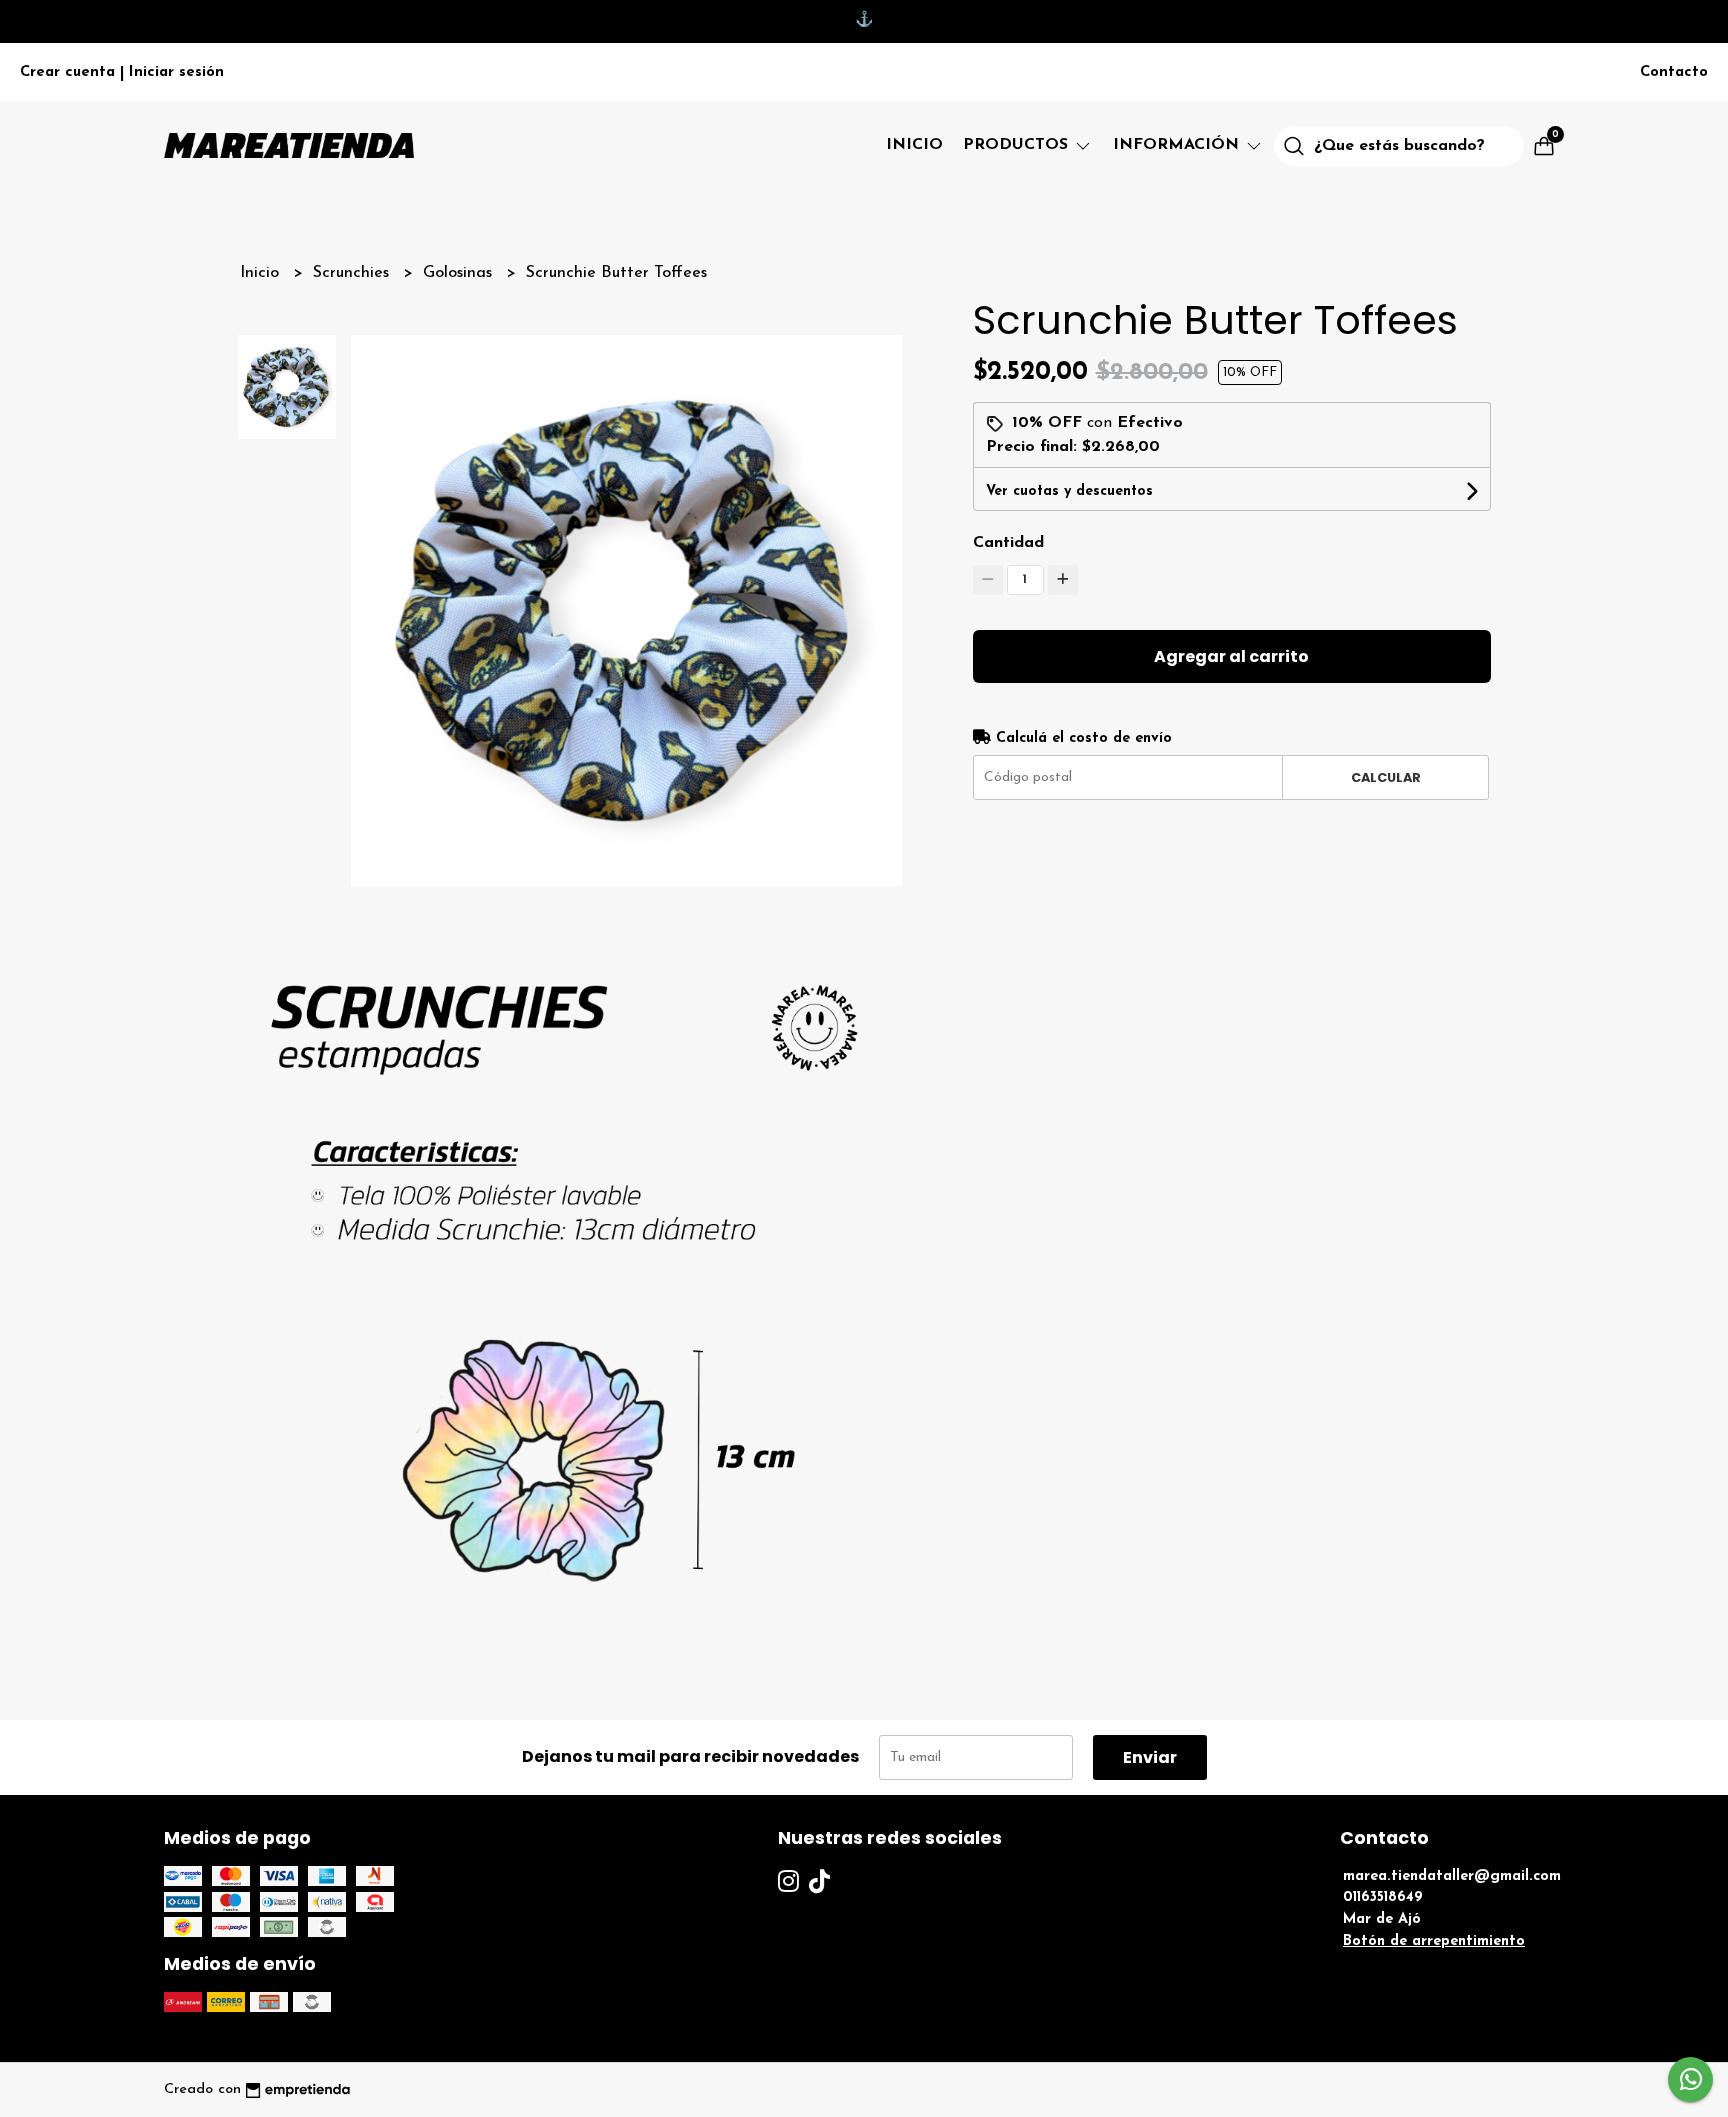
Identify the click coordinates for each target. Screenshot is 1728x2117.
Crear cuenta (67, 72)
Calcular (1386, 777)
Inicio (914, 145)
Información (1178, 145)
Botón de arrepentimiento (1434, 1941)
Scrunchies (353, 273)
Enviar (1150, 1757)
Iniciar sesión (176, 72)
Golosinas (460, 273)
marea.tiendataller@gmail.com (1452, 1876)
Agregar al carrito (1231, 656)
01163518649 (1383, 1897)
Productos (1018, 145)
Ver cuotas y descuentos (1069, 491)
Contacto (1674, 72)
